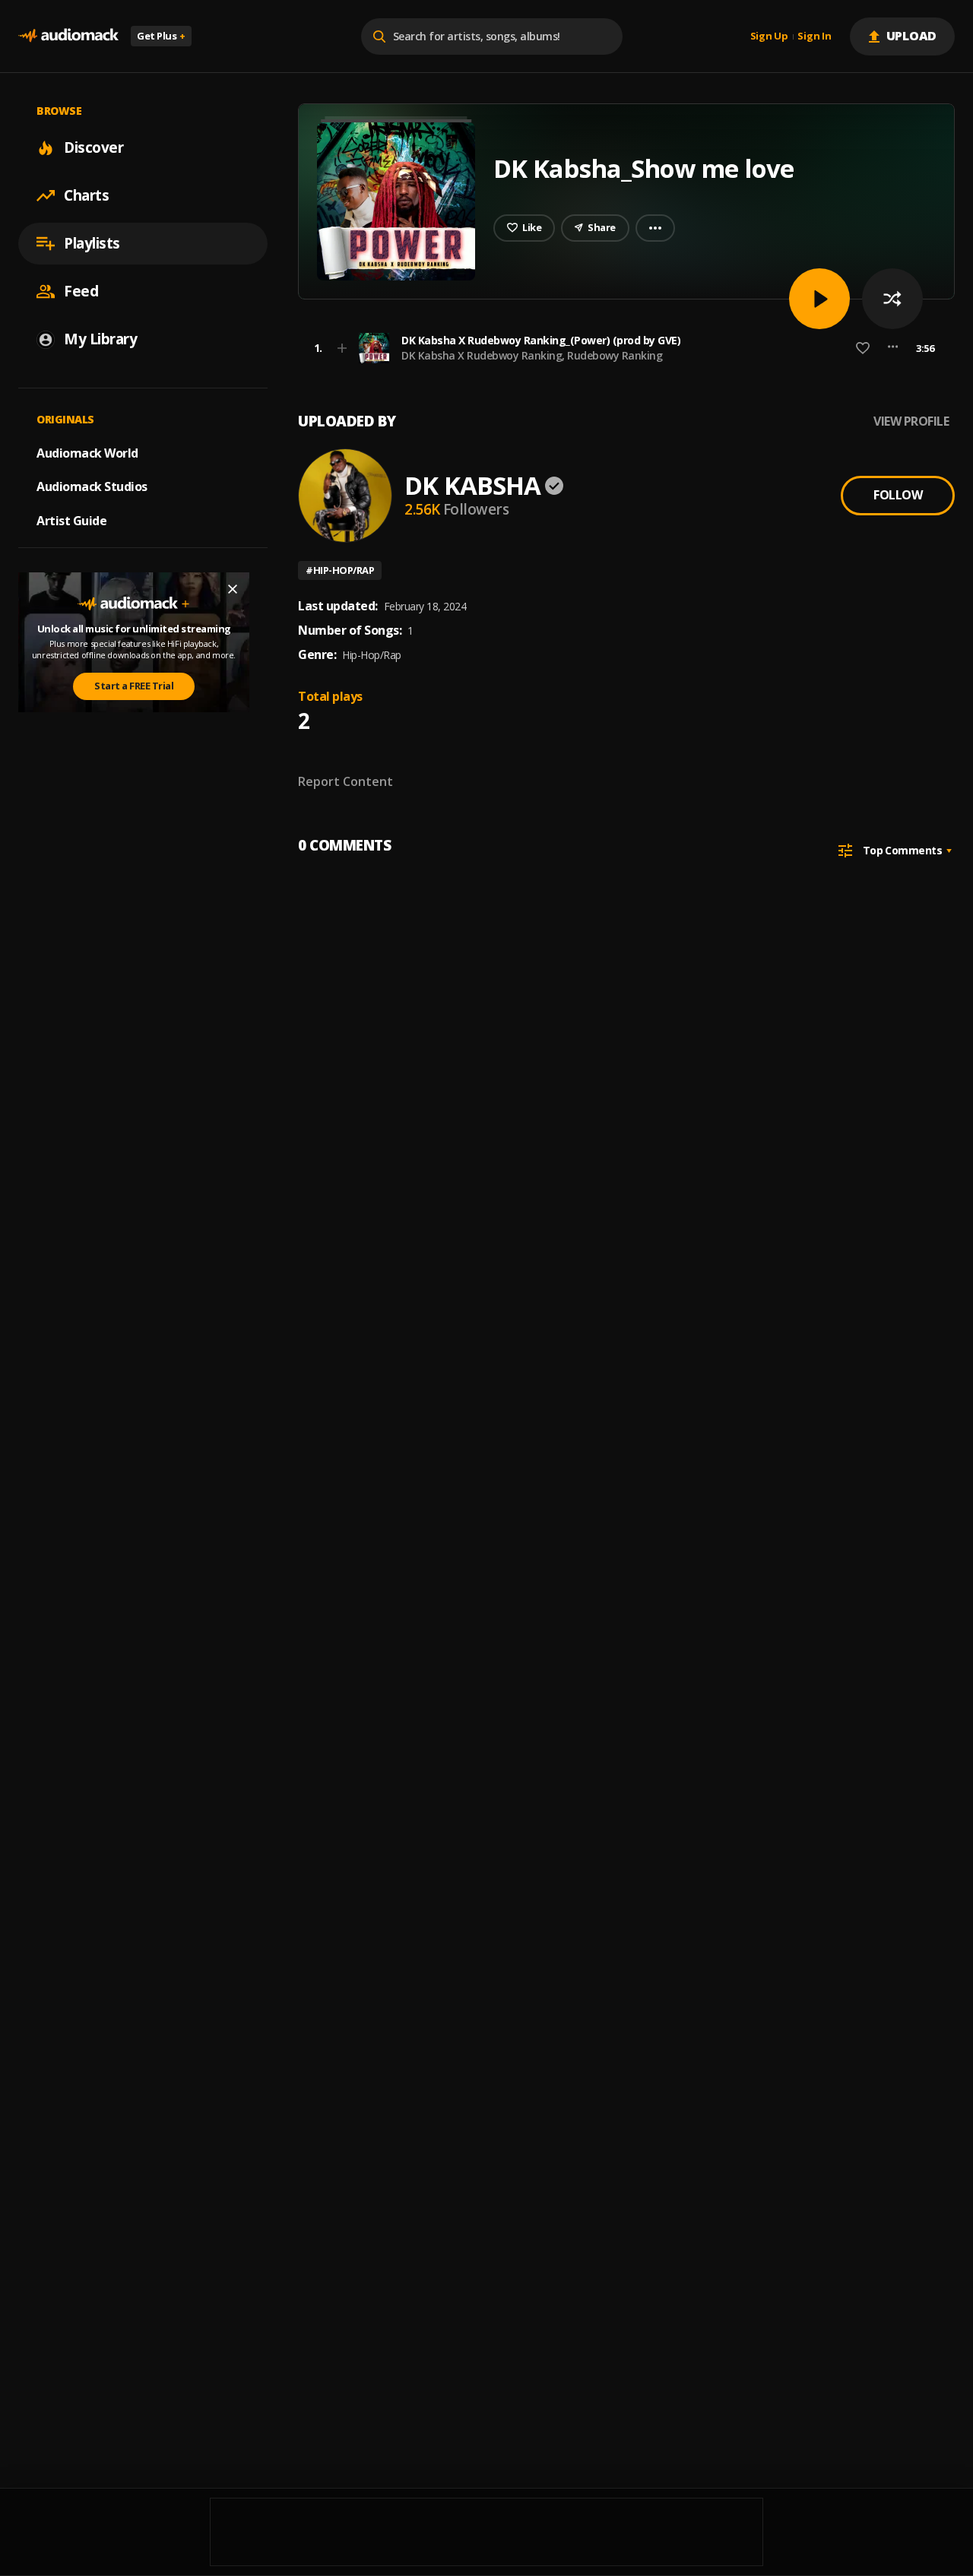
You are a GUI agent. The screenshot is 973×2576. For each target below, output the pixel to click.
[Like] (863, 348)
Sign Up (769, 36)
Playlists (92, 243)
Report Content (345, 781)
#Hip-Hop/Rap (340, 570)
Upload (912, 36)
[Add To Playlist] (342, 348)
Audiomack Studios (92, 486)
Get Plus (161, 36)
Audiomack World (87, 452)
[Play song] (819, 299)
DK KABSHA (472, 485)
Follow (898, 495)
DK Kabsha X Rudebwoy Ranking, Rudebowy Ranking (532, 355)
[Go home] (68, 36)
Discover (93, 147)
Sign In (814, 36)
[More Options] (893, 348)
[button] (622, 348)
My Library (100, 339)
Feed (81, 291)
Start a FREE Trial (134, 686)
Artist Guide (71, 521)
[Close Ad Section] (233, 589)
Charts (86, 195)
